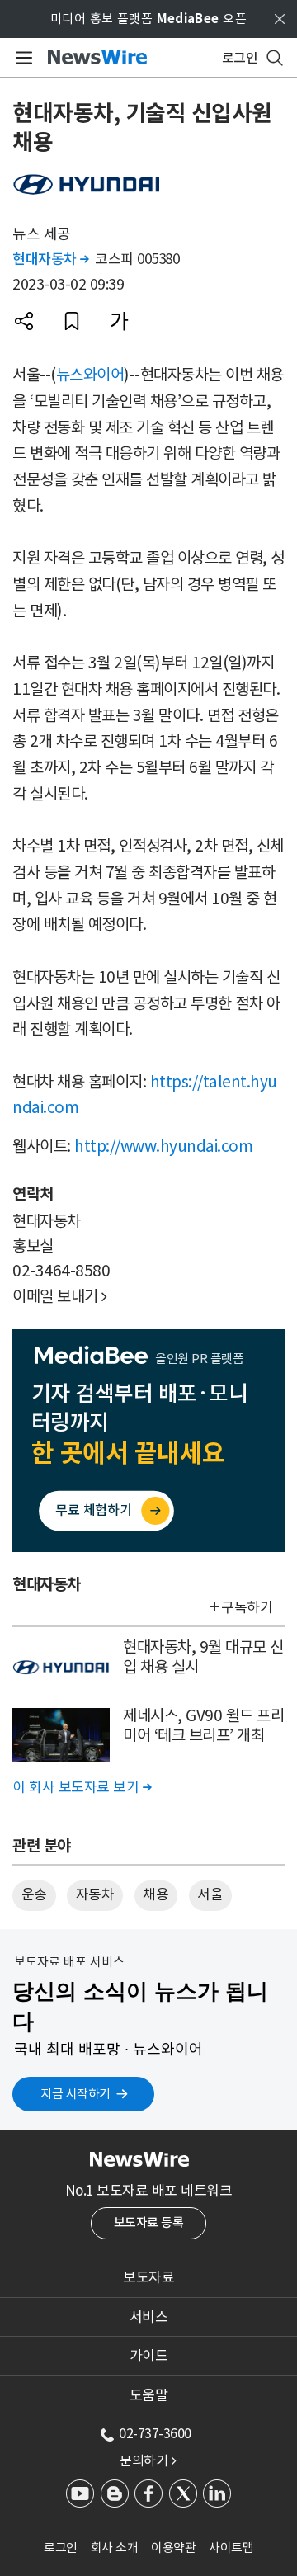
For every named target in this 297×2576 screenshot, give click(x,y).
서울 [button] (210, 1894)
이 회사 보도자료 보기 (82, 1787)
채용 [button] (156, 1894)
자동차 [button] (95, 1894)
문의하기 (148, 2460)
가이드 (149, 2356)
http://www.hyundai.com (163, 1146)
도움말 (149, 2395)
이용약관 (173, 2548)
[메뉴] (21, 58)
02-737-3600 (155, 2433)
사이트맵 (231, 2548)
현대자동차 (51, 259)
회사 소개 (115, 2548)
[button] (24, 321)
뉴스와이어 (90, 375)
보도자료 (148, 2277)
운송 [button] (34, 1894)
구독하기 (247, 1607)
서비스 (149, 2317)
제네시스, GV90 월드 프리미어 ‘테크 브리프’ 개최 (203, 1726)
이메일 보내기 (60, 1296)
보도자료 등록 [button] (149, 2222)
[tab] (148, 2277)
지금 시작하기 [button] (75, 2094)
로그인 (61, 2548)
